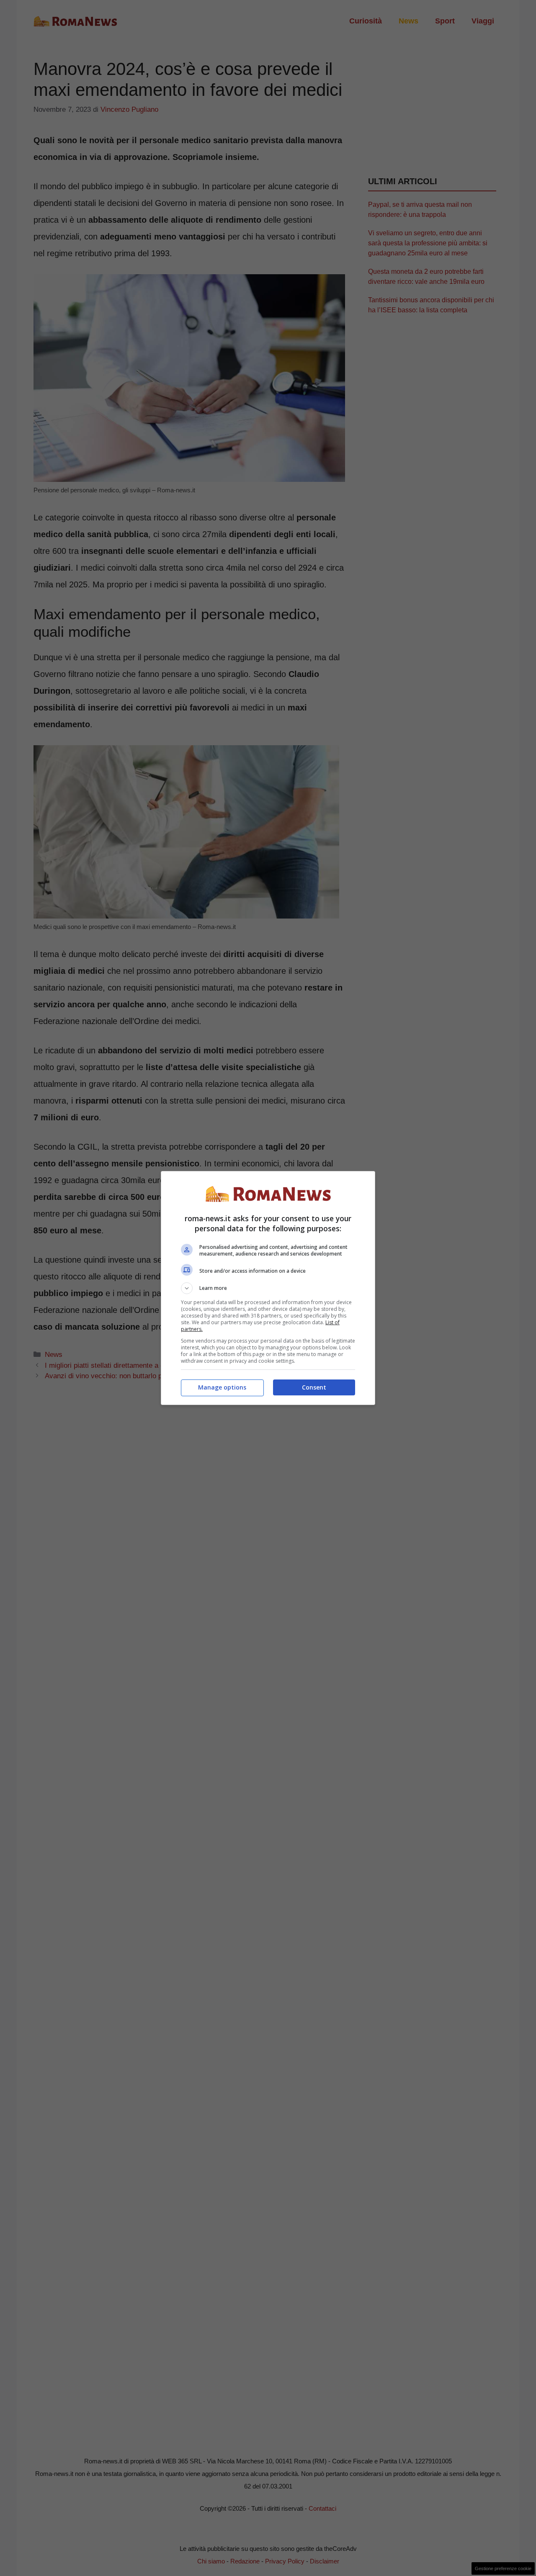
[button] (268, 1288)
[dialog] (268, 1288)
